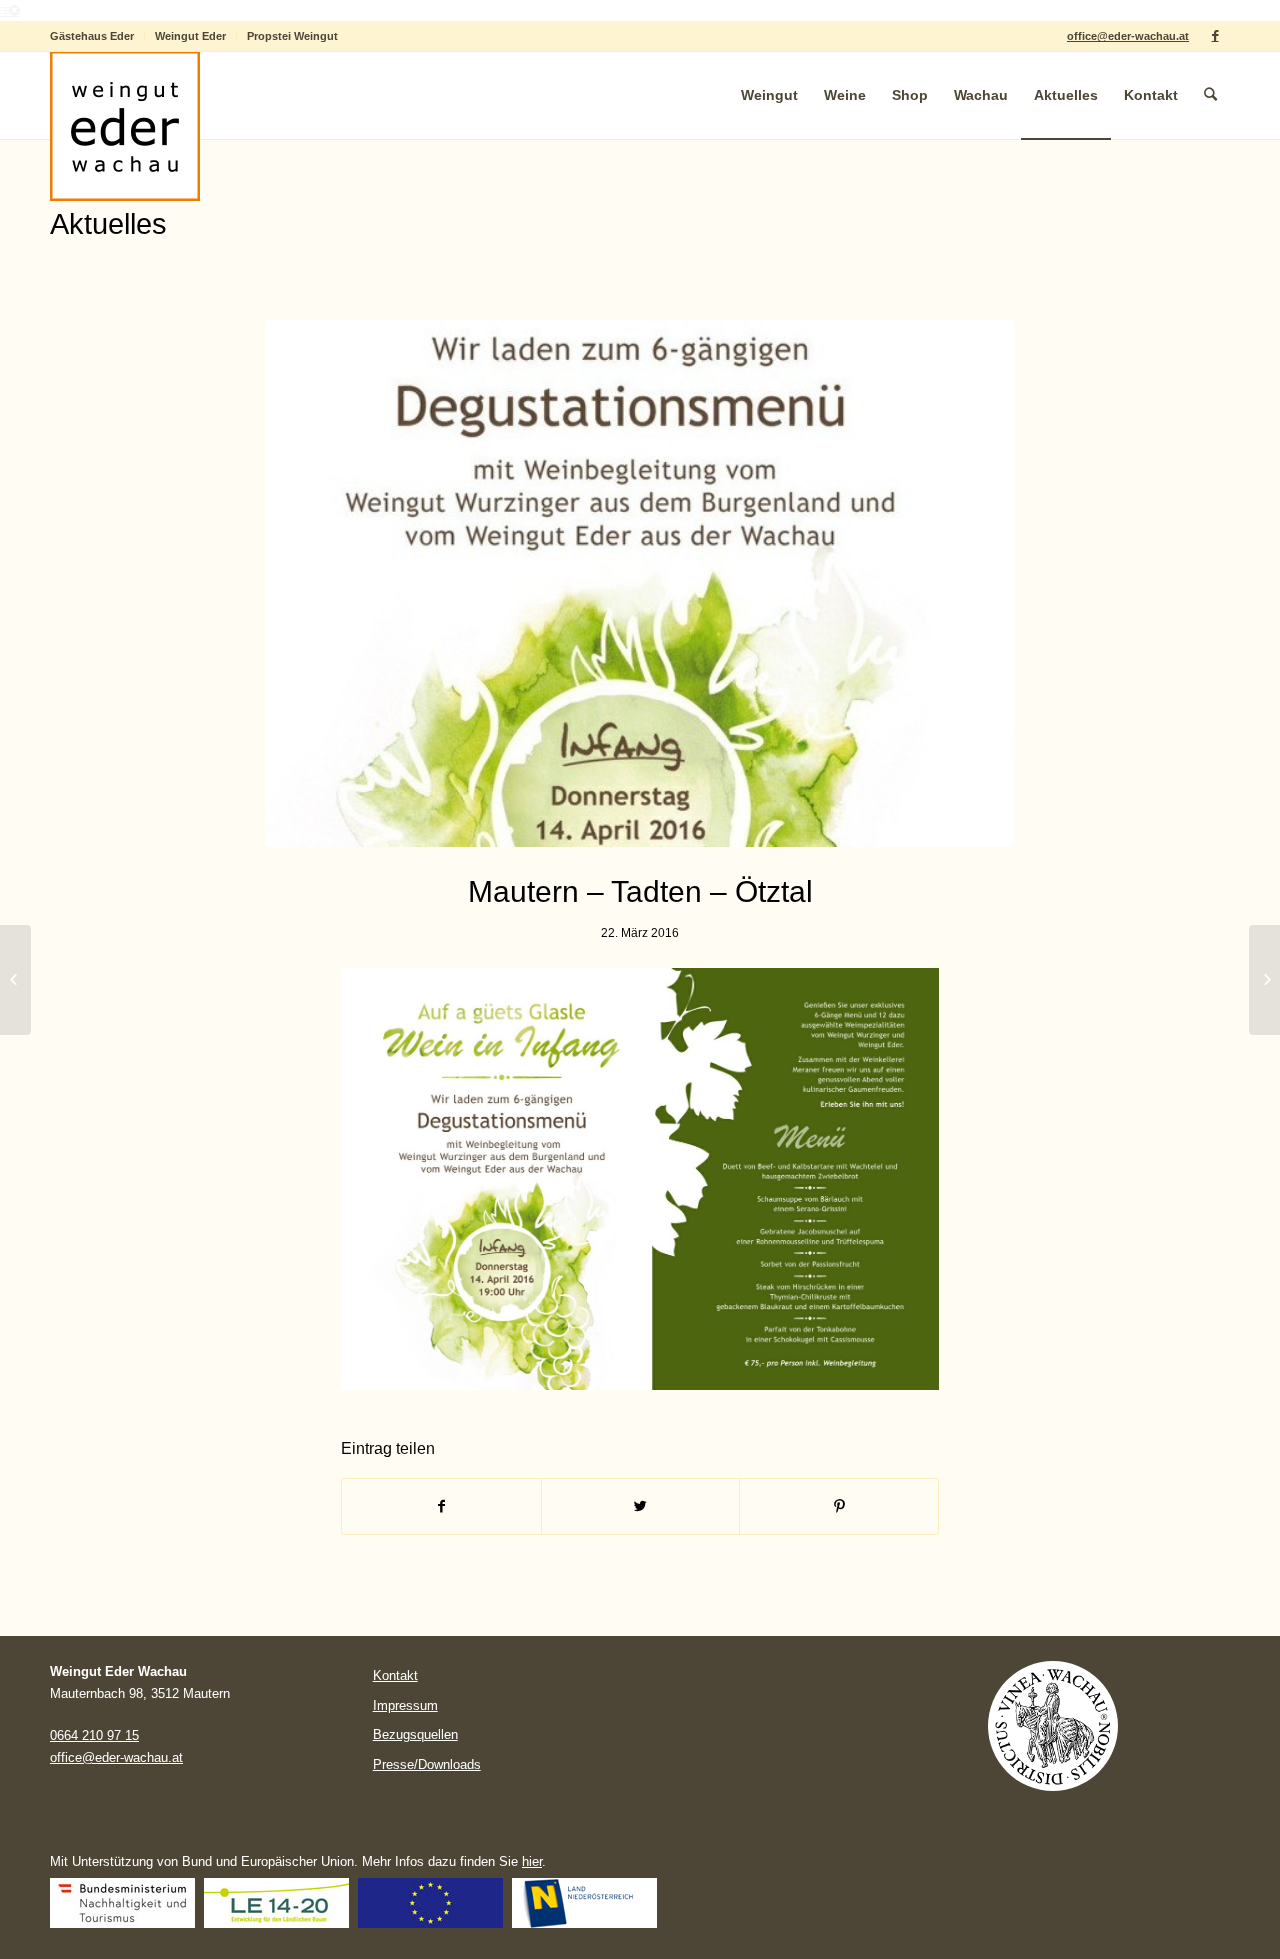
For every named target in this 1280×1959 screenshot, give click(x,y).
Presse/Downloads (427, 1764)
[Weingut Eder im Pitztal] (15, 980)
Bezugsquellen (415, 1734)
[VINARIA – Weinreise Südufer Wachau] (1264, 980)
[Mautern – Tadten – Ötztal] (640, 583)
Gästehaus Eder (92, 36)
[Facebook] (1215, 36)
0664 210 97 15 (94, 1735)
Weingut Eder (190, 36)
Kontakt (395, 1675)
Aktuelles (108, 224)
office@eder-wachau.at (1128, 36)
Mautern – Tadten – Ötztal (640, 891)
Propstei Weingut (292, 36)
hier (532, 1861)
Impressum (405, 1705)
